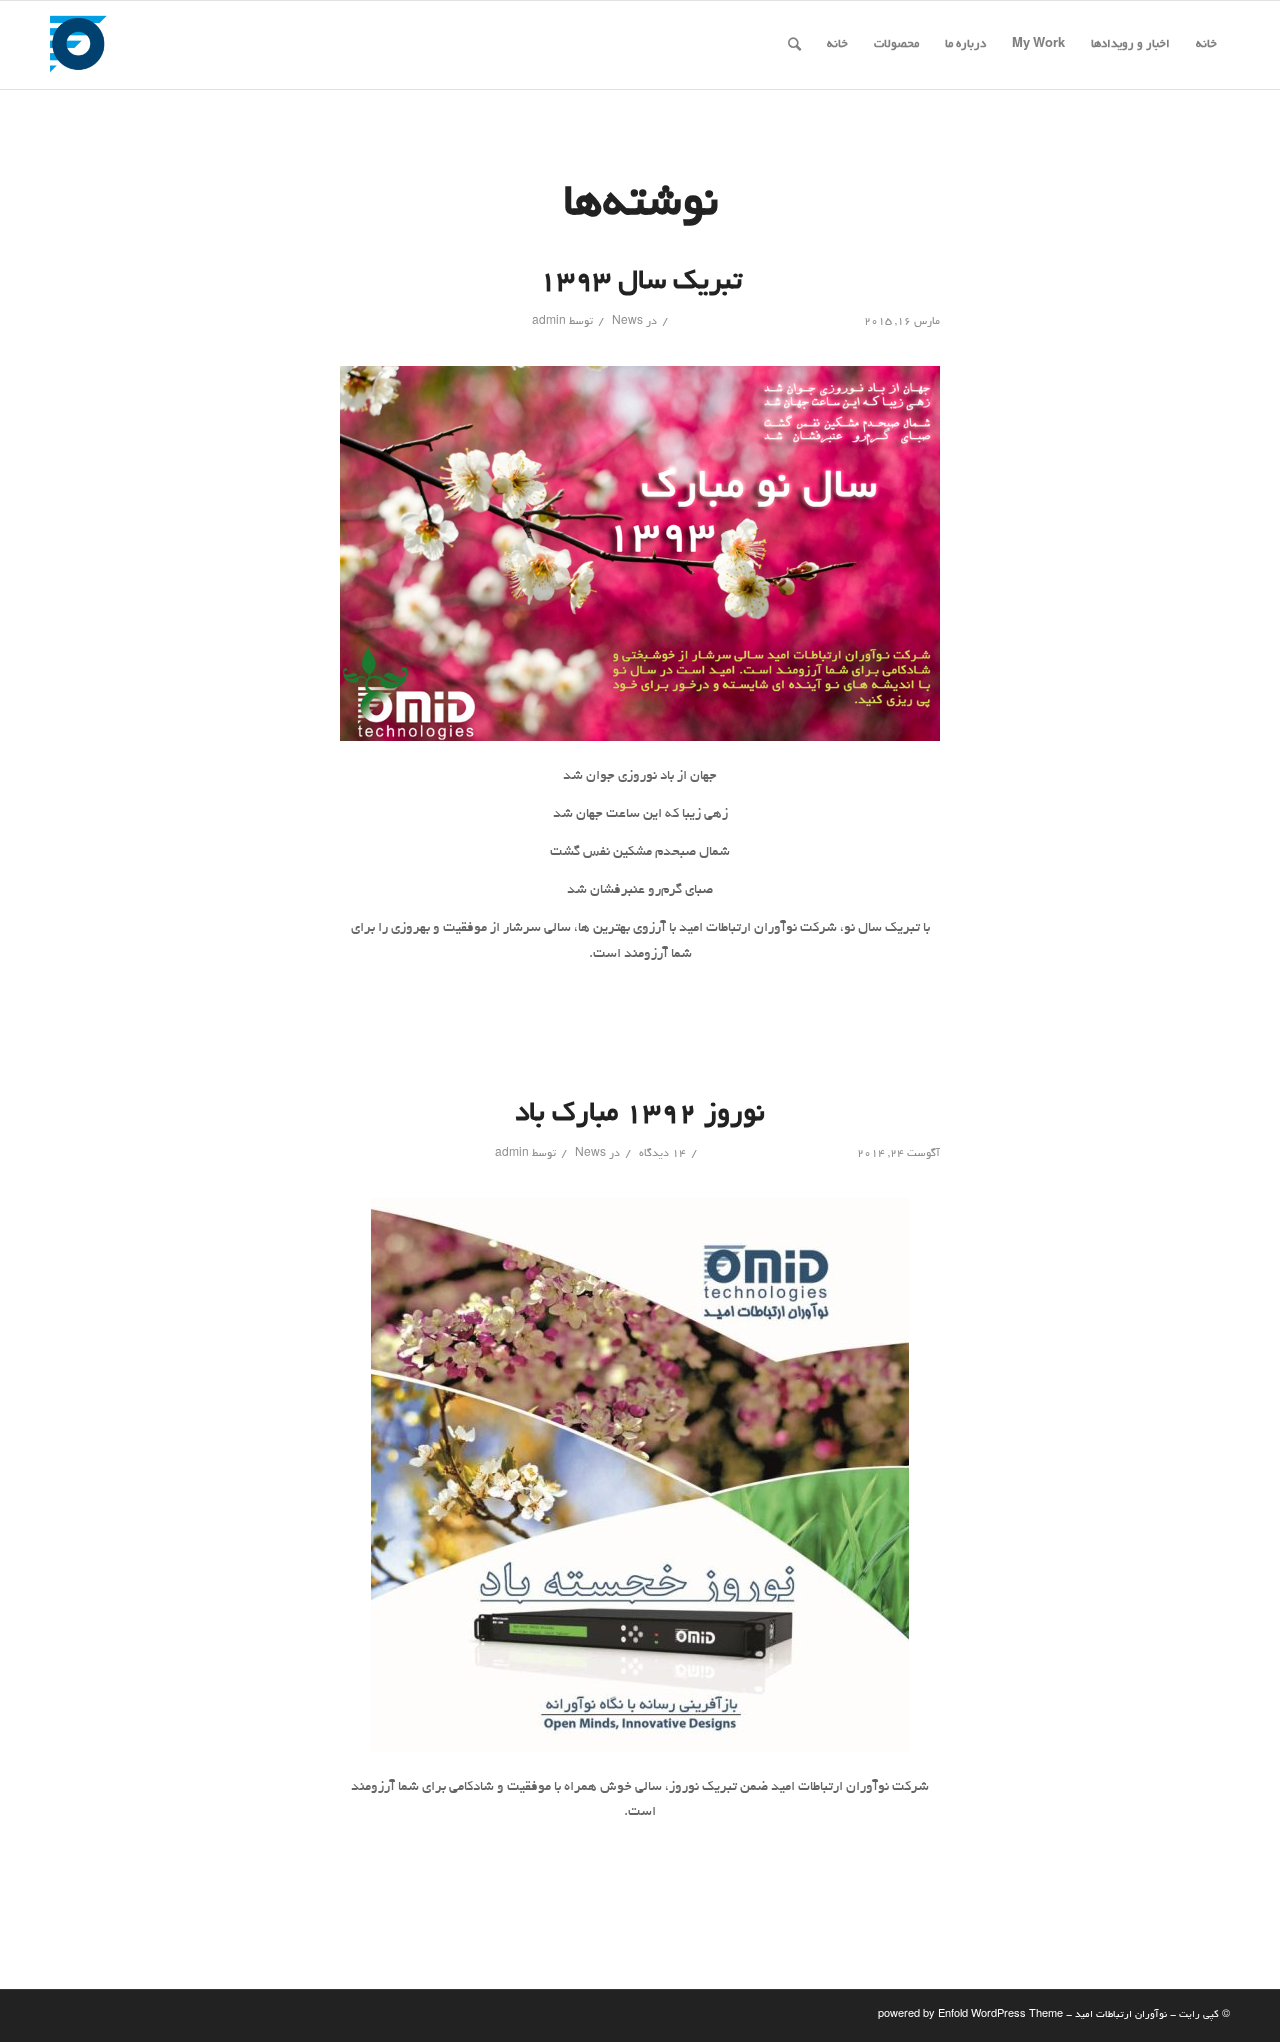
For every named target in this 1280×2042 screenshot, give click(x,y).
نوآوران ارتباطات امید (1121, 2015)
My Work (1038, 44)
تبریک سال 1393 (640, 283)
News (627, 322)
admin (549, 322)
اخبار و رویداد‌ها (1130, 44)
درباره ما (965, 44)
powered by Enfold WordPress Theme (970, 2015)
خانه (1206, 44)
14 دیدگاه (661, 1154)
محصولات (896, 44)
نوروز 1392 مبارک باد (640, 1115)
